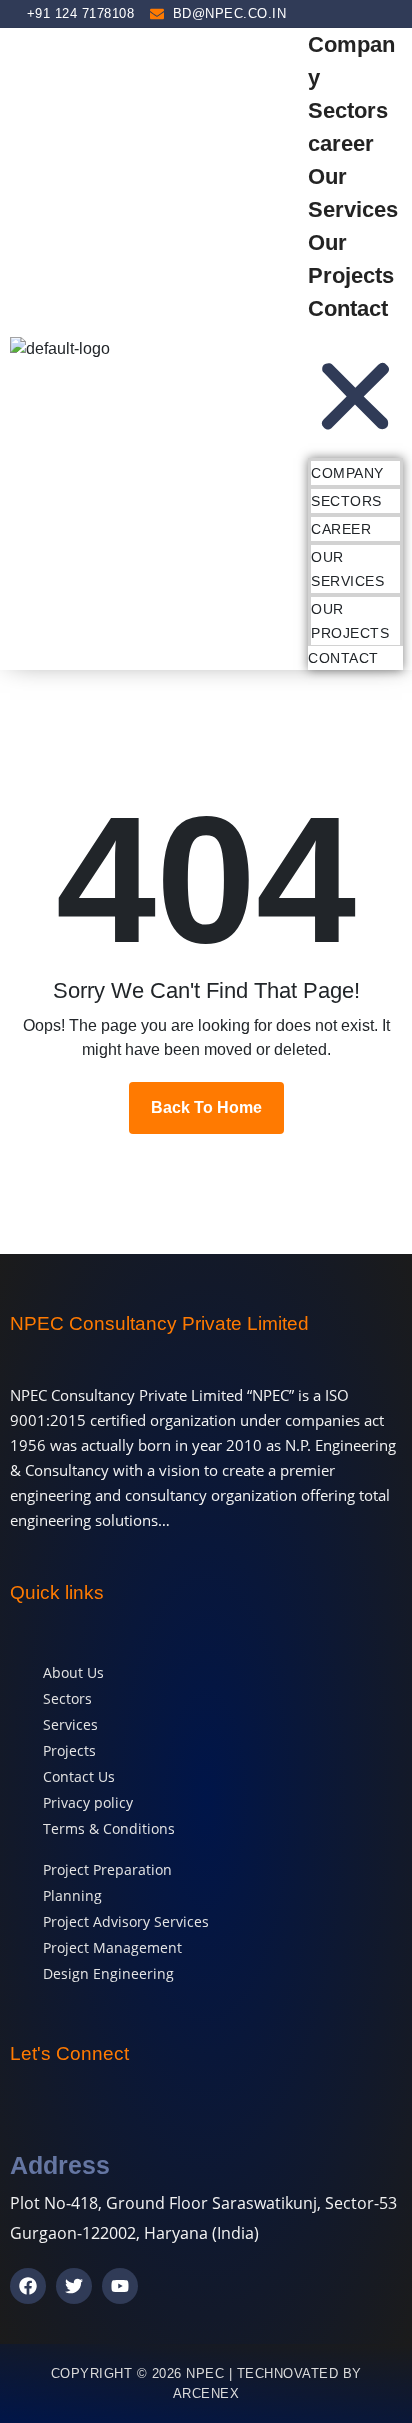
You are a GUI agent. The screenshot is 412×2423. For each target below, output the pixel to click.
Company (347, 473)
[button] (355, 384)
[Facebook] (28, 2286)
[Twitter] (74, 2286)
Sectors (348, 110)
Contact (348, 308)
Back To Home (206, 1107)
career (341, 143)
